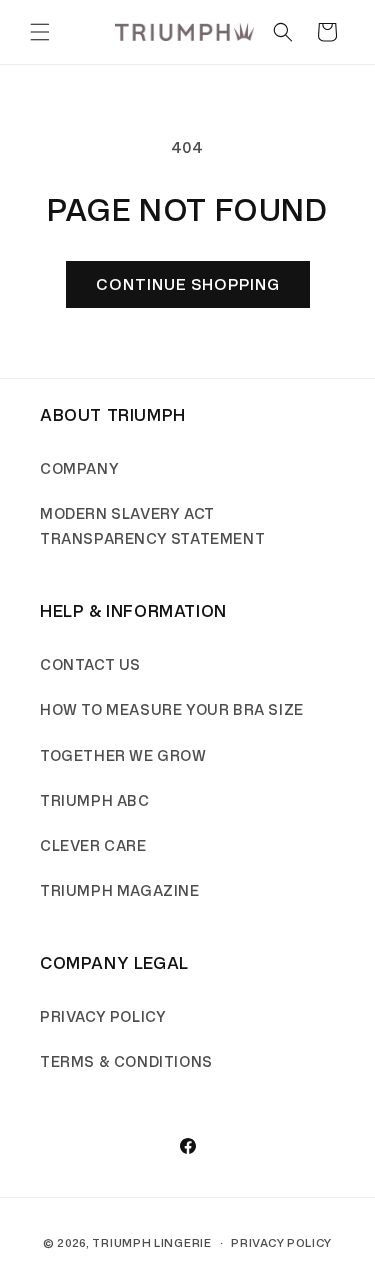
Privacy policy (281, 1243)
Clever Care (93, 846)
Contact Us (90, 665)
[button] (40, 32)
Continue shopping (188, 285)
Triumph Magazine (120, 891)
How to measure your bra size (172, 710)
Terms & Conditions (126, 1062)
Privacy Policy (103, 1017)
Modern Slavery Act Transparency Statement (152, 527)
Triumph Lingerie (151, 1243)
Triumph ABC (95, 801)
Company (79, 469)
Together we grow (123, 756)
